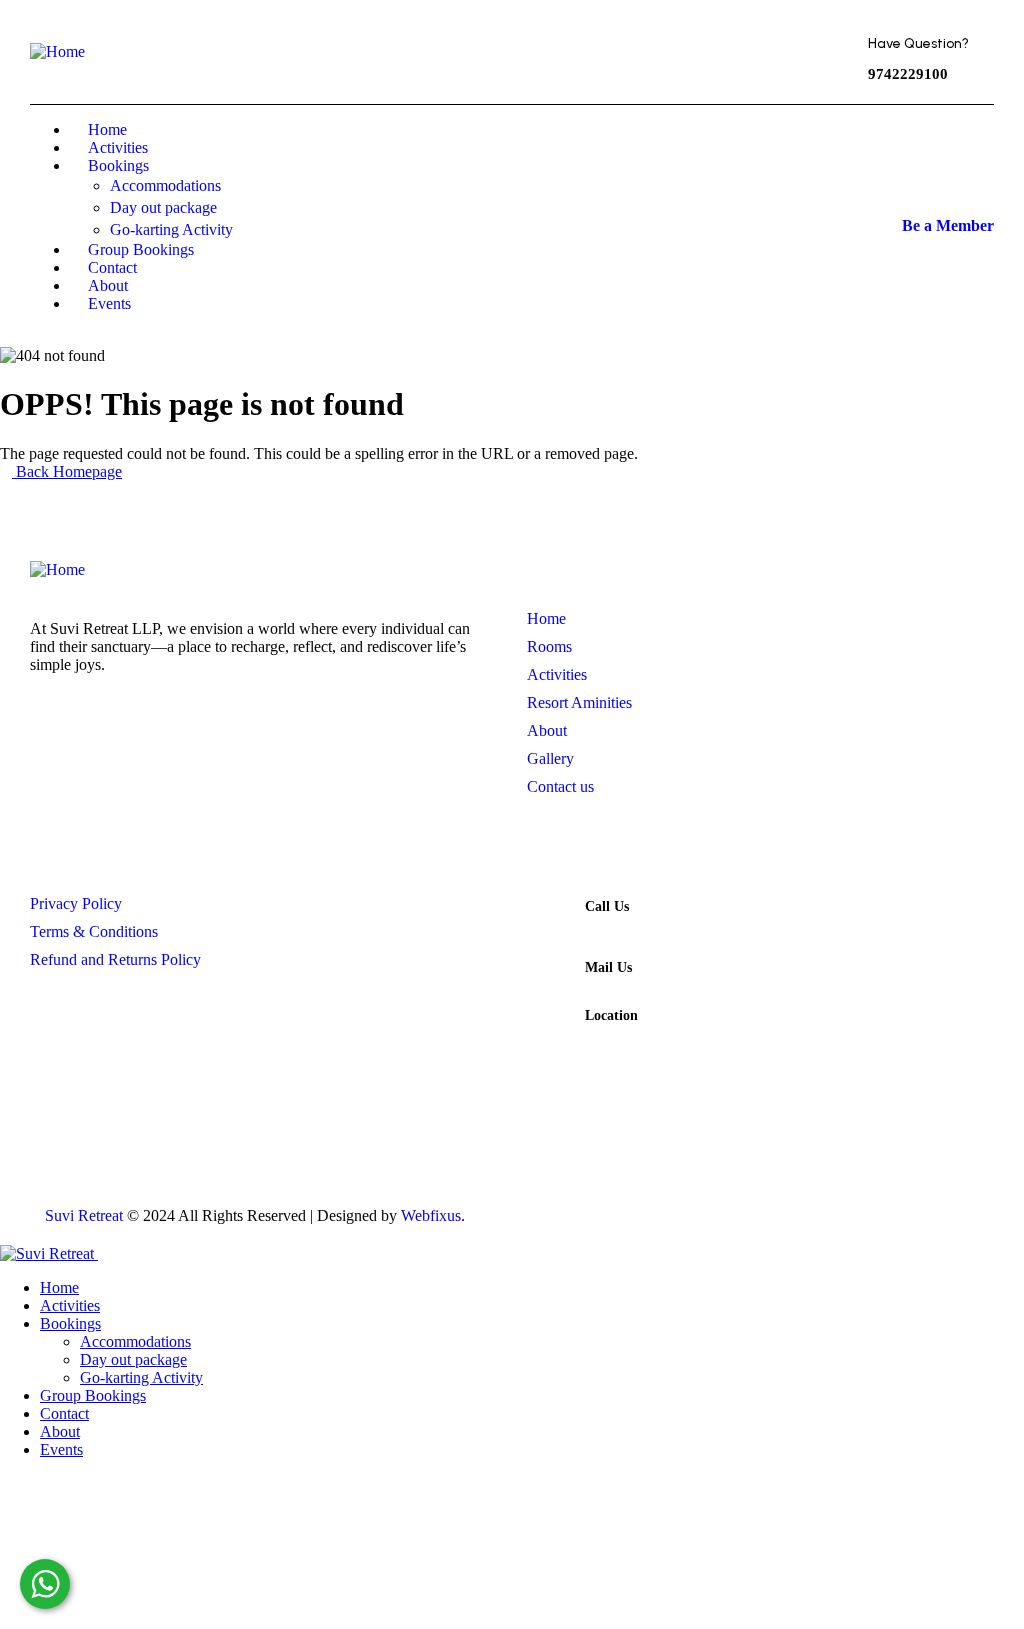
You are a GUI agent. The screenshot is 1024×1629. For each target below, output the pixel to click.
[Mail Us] (548, 977)
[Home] (57, 51)
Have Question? (918, 43)
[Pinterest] (513, 50)
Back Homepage (67, 471)
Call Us (607, 906)
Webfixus (431, 1215)
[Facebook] (451, 50)
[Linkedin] (954, 1206)
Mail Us (608, 967)
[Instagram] (575, 50)
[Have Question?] (826, 56)
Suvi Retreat (84, 1215)
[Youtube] (762, 1206)
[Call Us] (548, 916)
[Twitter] (389, 50)
